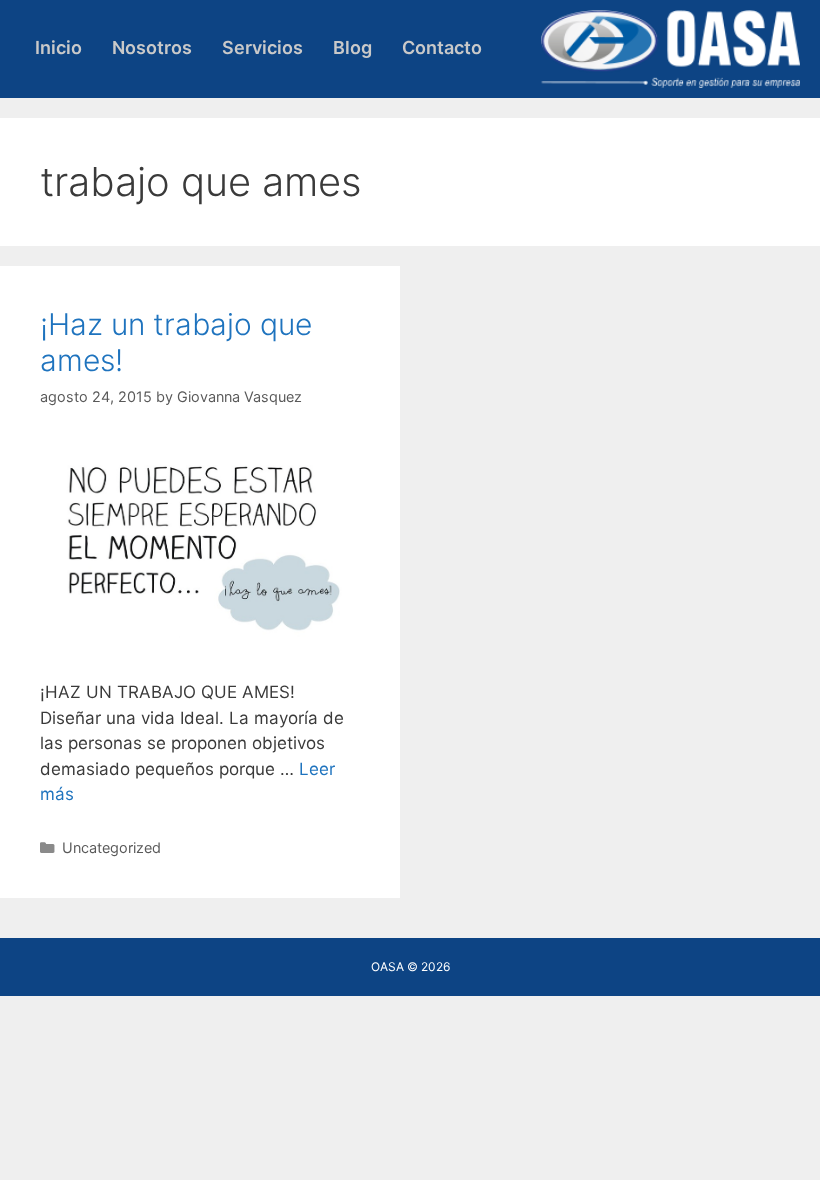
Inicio (58, 47)
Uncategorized (111, 847)
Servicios (262, 47)
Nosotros (152, 47)
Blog (352, 47)
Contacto (442, 47)
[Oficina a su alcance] (670, 48)
